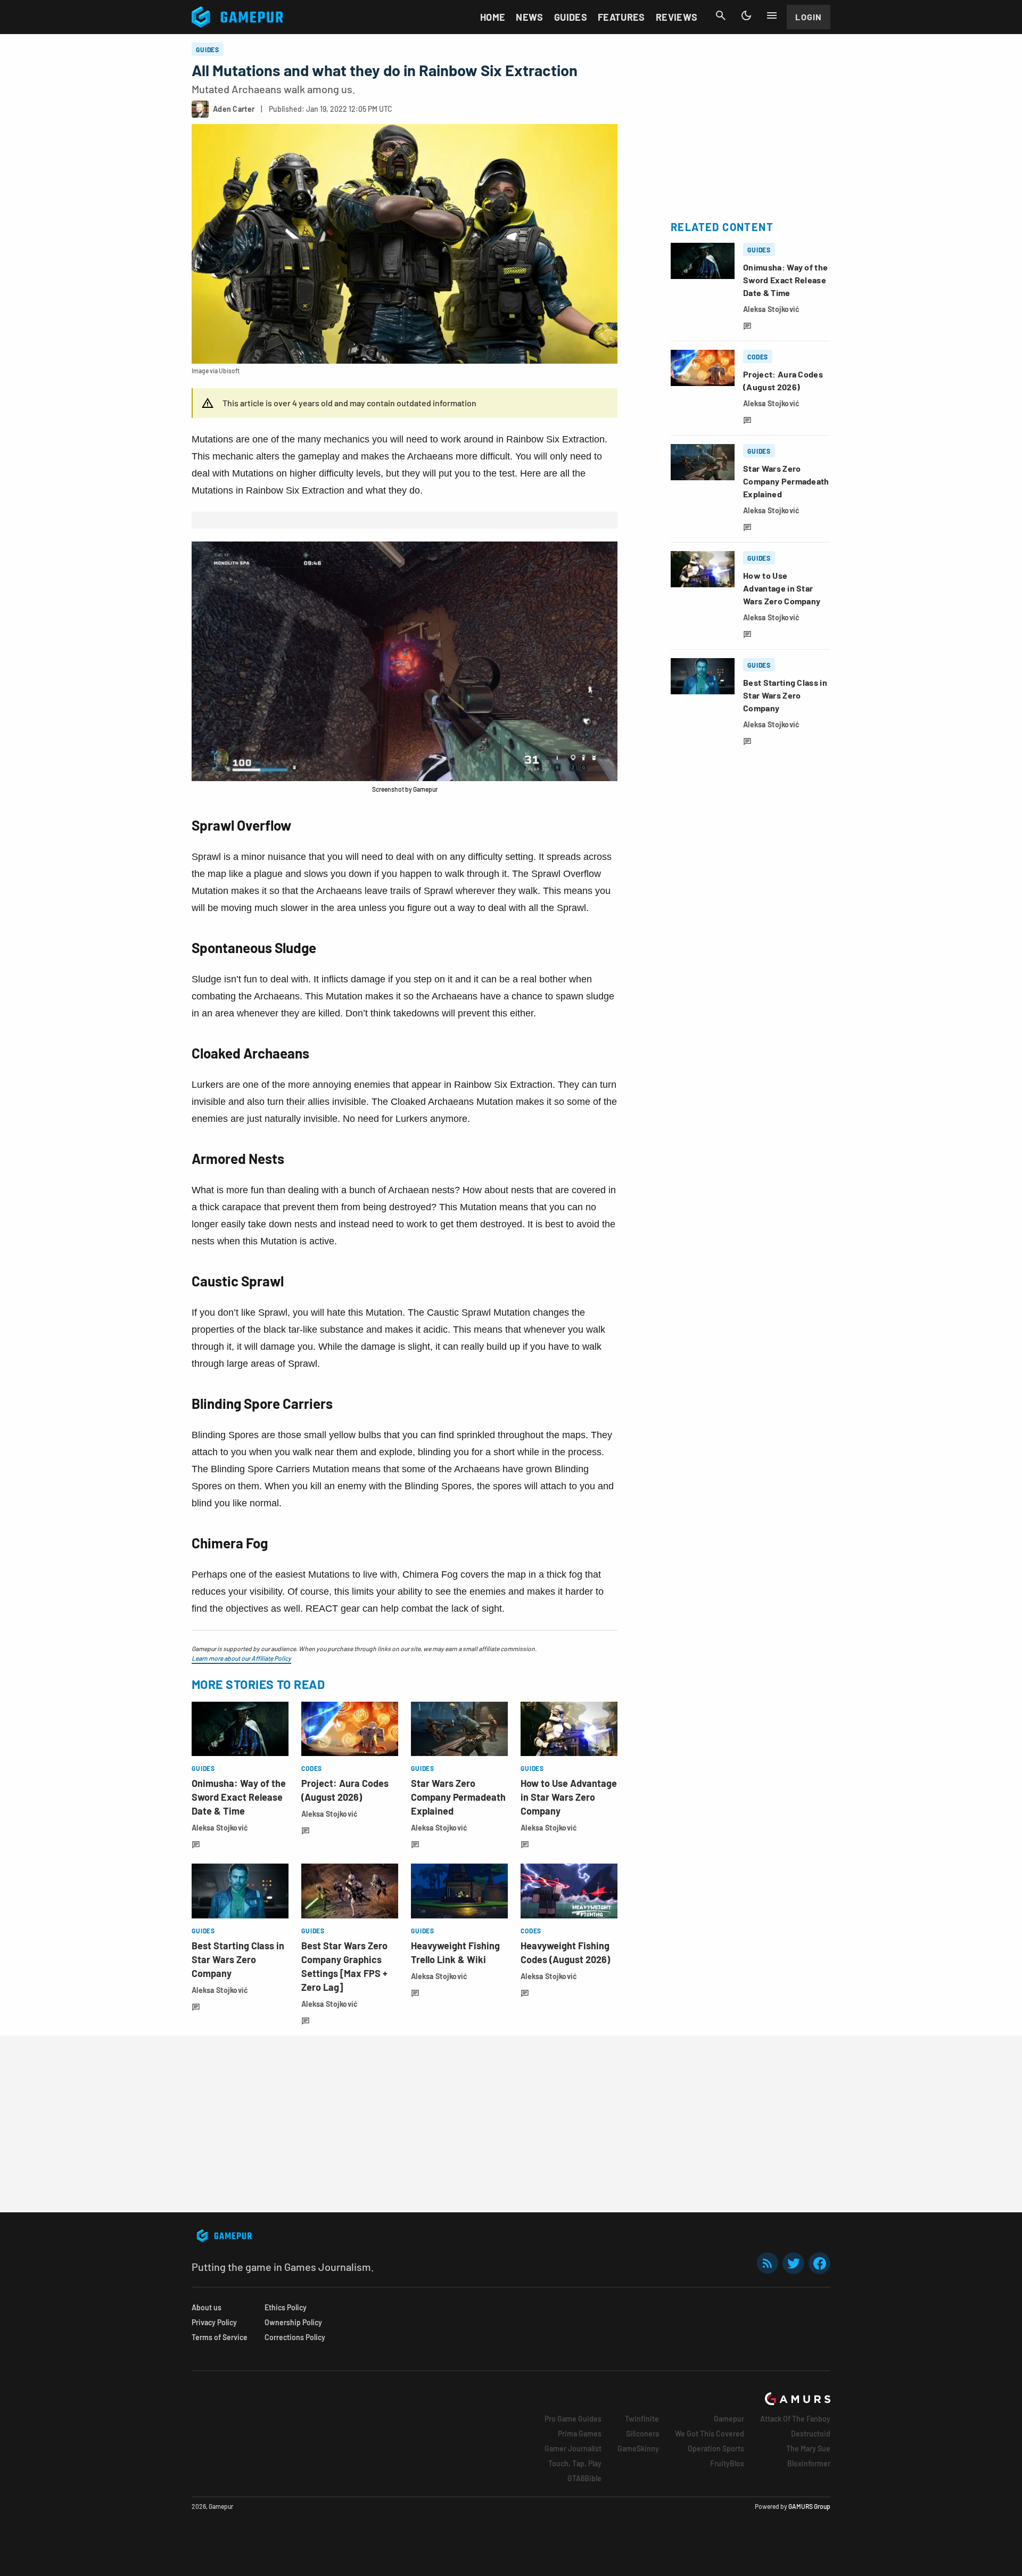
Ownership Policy (293, 2322)
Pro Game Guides (573, 2419)
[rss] (768, 2263)
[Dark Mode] (746, 15)
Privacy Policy (214, 2322)
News (529, 17)
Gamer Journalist (573, 2448)
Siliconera (642, 2434)
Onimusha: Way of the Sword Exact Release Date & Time (239, 1797)
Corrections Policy (295, 2337)
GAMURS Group (809, 2506)
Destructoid (811, 2434)
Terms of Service (220, 2337)
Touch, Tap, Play (575, 2463)
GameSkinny (638, 2448)
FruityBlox (727, 2463)
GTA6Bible (584, 2478)
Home (493, 17)
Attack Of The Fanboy (795, 2419)
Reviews (677, 17)
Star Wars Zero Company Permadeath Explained (458, 1797)
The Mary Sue (808, 2448)
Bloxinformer (809, 2463)
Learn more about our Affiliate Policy (241, 1658)
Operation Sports (716, 2448)
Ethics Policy (286, 2307)
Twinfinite (642, 2419)
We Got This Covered (710, 2434)
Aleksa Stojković (220, 1828)
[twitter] (794, 2263)
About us (207, 2307)
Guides (571, 17)
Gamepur (729, 2419)
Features (621, 17)
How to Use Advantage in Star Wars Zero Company (569, 1797)
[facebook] (819, 2263)
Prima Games (580, 2434)
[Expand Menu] (772, 15)
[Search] (721, 15)
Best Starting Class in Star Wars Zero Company (238, 1959)
